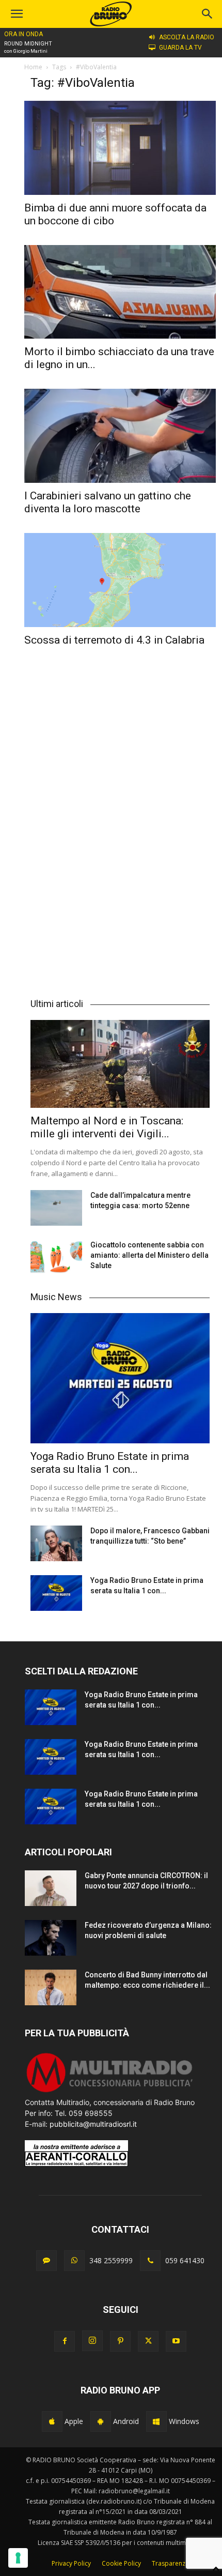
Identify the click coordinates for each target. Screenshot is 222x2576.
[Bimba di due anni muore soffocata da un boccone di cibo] (120, 148)
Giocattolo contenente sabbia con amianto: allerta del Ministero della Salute (149, 1255)
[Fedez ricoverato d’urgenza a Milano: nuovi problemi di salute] (51, 1938)
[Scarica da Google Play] (101, 2421)
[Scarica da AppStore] (52, 2421)
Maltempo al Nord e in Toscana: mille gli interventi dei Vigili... (107, 1127)
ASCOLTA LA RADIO (187, 37)
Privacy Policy (71, 2563)
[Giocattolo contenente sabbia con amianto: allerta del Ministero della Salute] (56, 1257)
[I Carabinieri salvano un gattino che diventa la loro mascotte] (120, 436)
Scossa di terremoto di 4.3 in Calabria (114, 640)
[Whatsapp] (74, 2261)
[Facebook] (65, 2341)
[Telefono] (150, 2261)
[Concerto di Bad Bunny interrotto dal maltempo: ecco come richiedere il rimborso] (51, 1987)
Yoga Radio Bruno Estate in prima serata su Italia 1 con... (110, 1463)
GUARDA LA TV (180, 48)
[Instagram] (92, 2341)
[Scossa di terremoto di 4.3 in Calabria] (120, 580)
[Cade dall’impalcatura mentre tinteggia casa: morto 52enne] (56, 1208)
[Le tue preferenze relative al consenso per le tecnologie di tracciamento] (18, 2558)
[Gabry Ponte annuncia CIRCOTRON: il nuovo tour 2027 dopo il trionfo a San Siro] (51, 1888)
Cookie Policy (121, 2563)
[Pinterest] (120, 2341)
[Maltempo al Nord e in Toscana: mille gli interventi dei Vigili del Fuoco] (120, 1064)
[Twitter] (148, 2341)
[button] (208, 14)
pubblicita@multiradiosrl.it (93, 2124)
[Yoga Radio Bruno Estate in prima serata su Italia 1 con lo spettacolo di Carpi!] (120, 1378)
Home (33, 67)
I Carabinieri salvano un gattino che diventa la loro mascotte (108, 502)
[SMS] (46, 2261)
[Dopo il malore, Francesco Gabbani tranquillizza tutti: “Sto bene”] (56, 1543)
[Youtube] (176, 2341)
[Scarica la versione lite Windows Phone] (156, 2421)
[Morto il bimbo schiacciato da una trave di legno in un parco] (120, 292)
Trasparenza (170, 2563)
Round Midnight (28, 44)
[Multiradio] (110, 2091)
